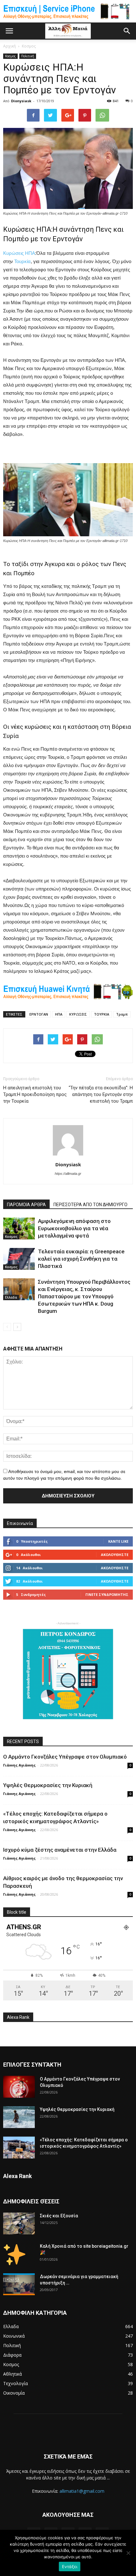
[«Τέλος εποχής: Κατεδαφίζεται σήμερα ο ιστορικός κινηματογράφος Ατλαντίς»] (19, 2148)
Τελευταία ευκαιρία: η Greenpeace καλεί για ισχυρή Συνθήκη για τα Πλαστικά (81, 1259)
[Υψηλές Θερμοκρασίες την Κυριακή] (19, 2117)
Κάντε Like (118, 1541)
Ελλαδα (11, 1297)
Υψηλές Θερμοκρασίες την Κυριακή (48, 1785)
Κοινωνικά (14, 2336)
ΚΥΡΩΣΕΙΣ (78, 1014)
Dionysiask (21, 101)
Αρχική (9, 46)
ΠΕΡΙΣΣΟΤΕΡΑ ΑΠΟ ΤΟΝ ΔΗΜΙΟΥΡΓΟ (90, 1205)
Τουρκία (22, 261)
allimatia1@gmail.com (82, 2491)
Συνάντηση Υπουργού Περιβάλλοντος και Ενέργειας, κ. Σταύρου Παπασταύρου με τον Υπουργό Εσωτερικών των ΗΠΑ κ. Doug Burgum (84, 1296)
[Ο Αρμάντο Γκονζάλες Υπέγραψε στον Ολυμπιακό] (19, 2087)
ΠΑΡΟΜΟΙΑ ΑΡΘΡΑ (26, 1205)
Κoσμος (10, 56)
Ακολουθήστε (115, 1555)
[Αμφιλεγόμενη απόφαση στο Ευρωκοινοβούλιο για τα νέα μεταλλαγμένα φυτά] (19, 1228)
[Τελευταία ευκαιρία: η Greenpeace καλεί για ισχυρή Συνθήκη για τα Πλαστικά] (19, 1259)
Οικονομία (14, 2393)
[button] (127, 31)
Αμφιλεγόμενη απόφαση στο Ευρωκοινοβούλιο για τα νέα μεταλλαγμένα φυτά (74, 1228)
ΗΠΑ (30, 253)
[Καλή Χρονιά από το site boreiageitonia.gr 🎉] (15, 2254)
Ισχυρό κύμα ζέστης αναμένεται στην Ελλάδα (60, 1850)
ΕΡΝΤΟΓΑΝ (39, 1014)
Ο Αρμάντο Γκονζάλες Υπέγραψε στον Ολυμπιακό (65, 1757)
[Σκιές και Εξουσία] (19, 2223)
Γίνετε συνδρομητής (107, 1594)
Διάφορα (12, 2355)
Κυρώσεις (13, 253)
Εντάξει (70, 2567)
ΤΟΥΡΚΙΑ (102, 1014)
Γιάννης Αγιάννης (19, 1765)
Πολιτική (28, 56)
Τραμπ (122, 1014)
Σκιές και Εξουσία (59, 2216)
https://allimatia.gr (68, 1174)
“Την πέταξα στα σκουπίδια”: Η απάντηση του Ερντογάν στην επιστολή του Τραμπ (101, 1094)
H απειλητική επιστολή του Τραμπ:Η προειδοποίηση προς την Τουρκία (35, 1094)
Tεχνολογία (15, 2383)
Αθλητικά (12, 2374)
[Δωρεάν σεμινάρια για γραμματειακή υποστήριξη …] (19, 2284)
